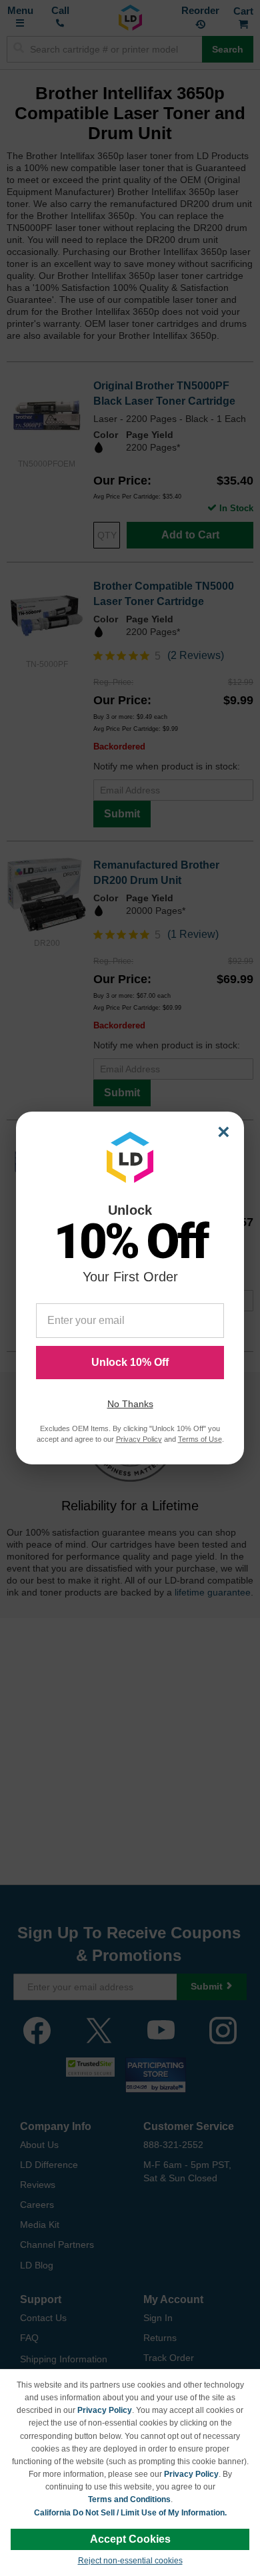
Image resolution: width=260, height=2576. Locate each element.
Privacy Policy (105, 2410)
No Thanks (130, 1404)
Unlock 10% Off (130, 1362)
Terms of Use (200, 1439)
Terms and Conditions (129, 2499)
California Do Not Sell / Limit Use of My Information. (130, 2513)
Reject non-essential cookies (130, 2561)
